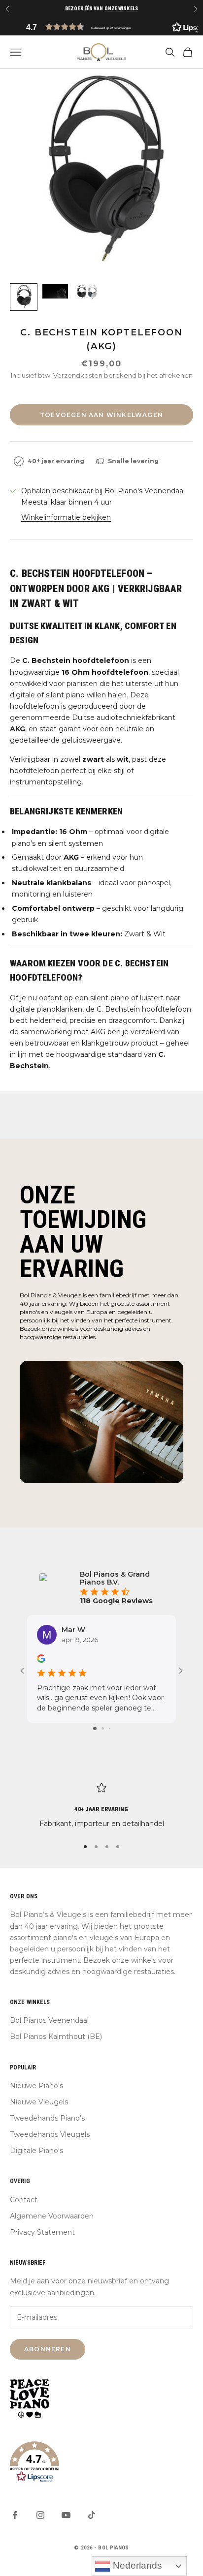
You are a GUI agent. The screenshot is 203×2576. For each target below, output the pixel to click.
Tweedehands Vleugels (50, 2134)
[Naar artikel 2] (55, 291)
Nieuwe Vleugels (39, 2102)
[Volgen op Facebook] (15, 2515)
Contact (24, 2200)
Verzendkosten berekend (95, 375)
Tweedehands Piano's (47, 2118)
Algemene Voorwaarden (52, 2216)
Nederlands (136, 2565)
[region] (101, 1806)
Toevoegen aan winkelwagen (101, 415)
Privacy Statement (42, 2232)
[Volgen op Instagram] (40, 2515)
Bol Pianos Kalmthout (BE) (56, 2037)
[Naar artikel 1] (24, 297)
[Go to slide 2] (103, 1728)
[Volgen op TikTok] (92, 2515)
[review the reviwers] (41, 1659)
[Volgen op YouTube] (66, 2515)
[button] (101, 27)
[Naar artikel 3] (87, 292)
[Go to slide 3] (110, 1728)
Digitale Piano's (36, 2151)
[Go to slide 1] (95, 1728)
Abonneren (48, 2349)
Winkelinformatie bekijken (66, 517)
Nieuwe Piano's (36, 2086)
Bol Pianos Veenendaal (49, 2020)
